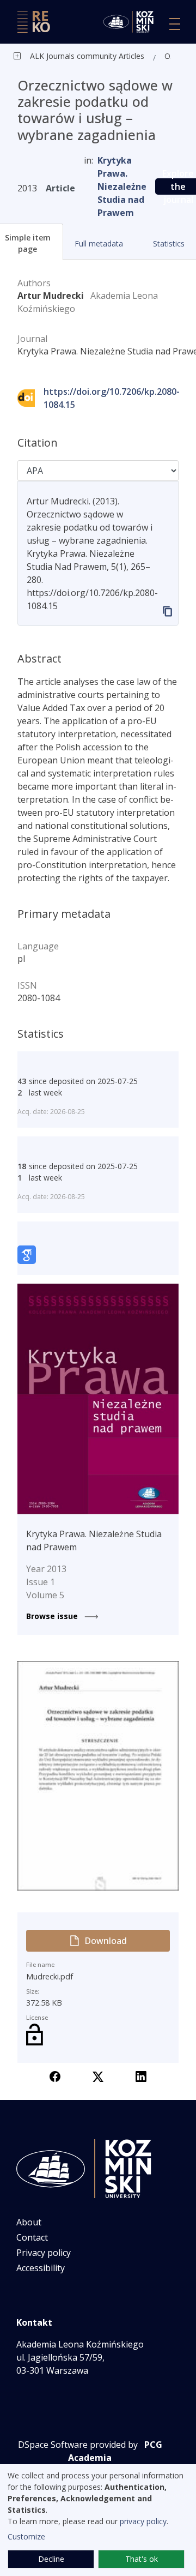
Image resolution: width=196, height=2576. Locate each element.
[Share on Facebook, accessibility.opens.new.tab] (55, 2076)
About (29, 2222)
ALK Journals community (73, 56)
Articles (130, 56)
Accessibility (41, 2268)
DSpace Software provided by (78, 2445)
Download (106, 1941)
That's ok (142, 2559)
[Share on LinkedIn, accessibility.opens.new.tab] (141, 2076)
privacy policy (143, 2521)
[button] (98, 243)
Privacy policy (44, 2253)
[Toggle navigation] (175, 24)
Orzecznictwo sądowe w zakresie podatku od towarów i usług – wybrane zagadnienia (170, 56)
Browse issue (53, 1616)
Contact (32, 2237)
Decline (51, 2559)
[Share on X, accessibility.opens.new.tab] (98, 2076)
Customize (26, 2536)
